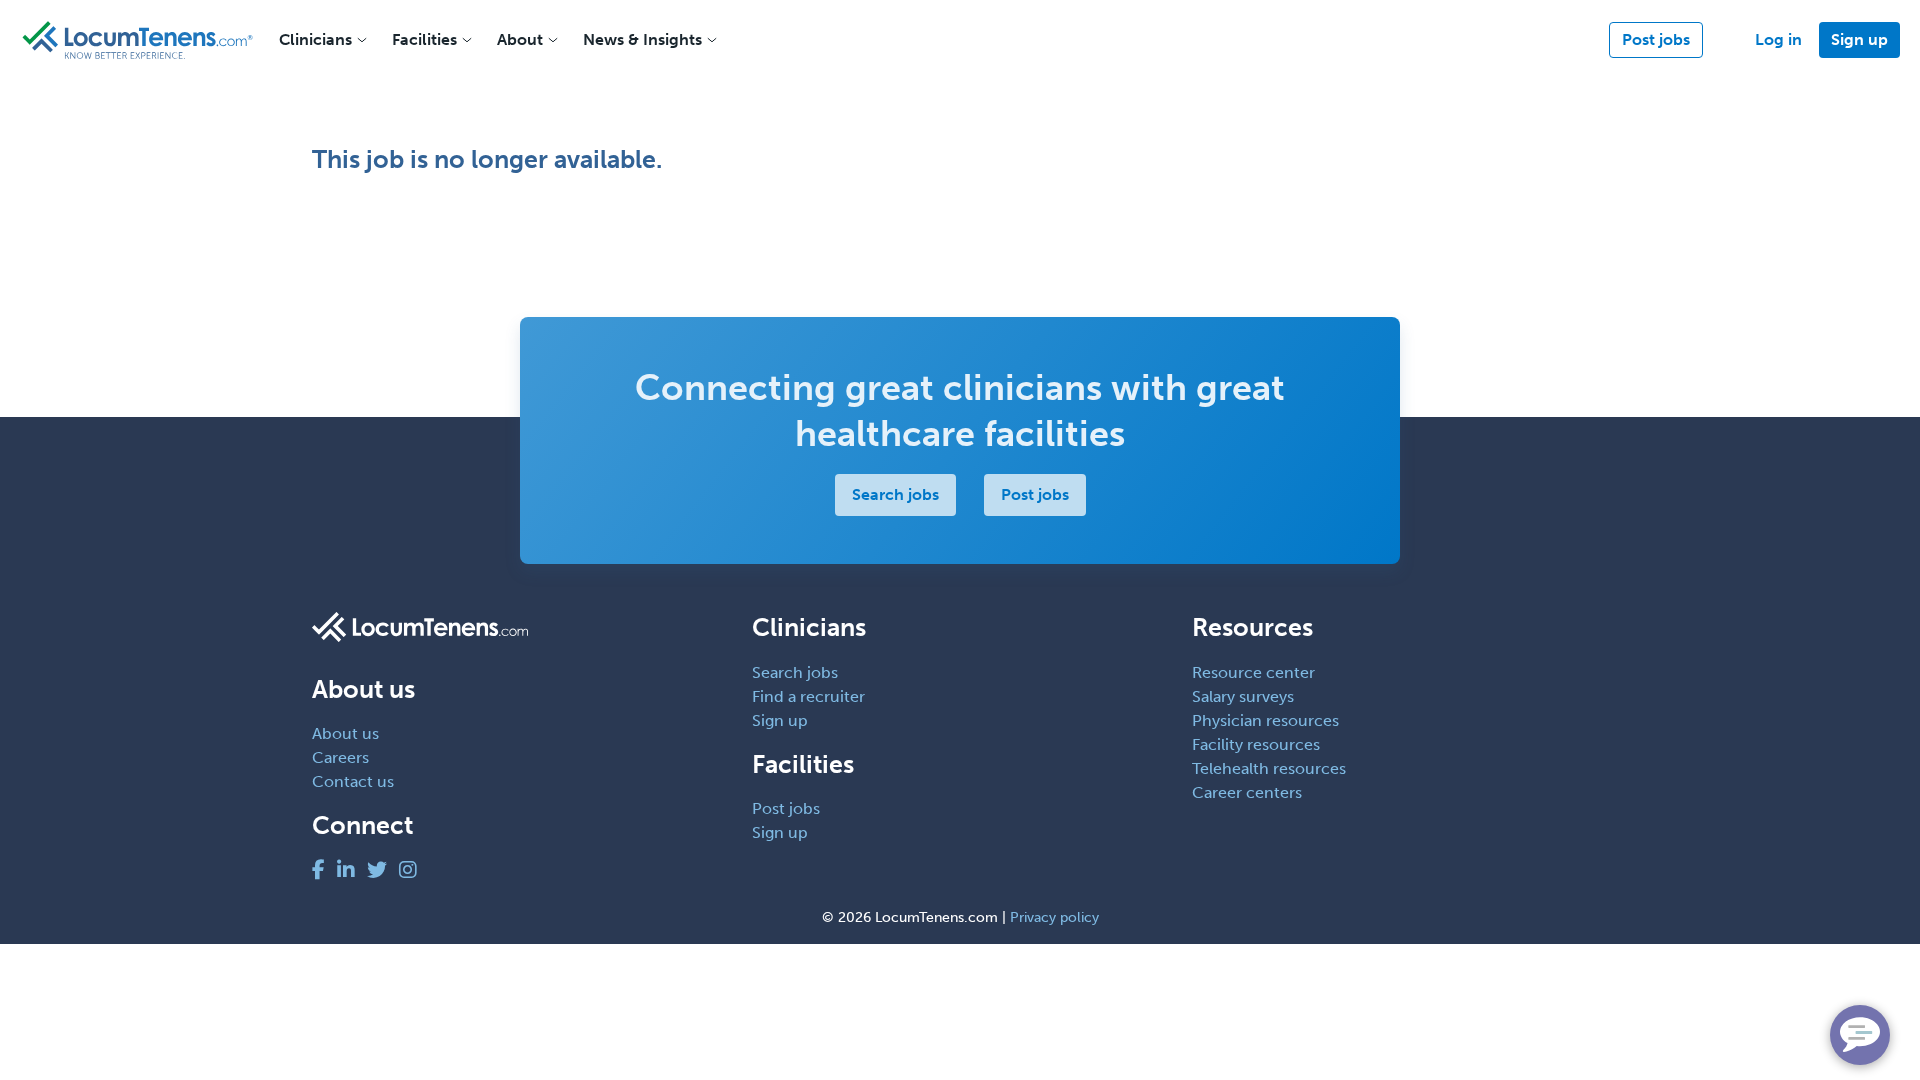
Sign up (1859, 39)
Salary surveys (1243, 696)
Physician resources (1265, 720)
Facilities (424, 39)
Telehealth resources (1269, 768)
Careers (340, 757)
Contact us (353, 781)
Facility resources (1256, 744)
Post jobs (1656, 39)
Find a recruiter (808, 696)
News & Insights (642, 39)
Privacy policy (1054, 917)
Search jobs (895, 494)
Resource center (1253, 672)
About (520, 39)
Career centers (1247, 792)
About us (345, 733)
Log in (1778, 39)
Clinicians (315, 39)
